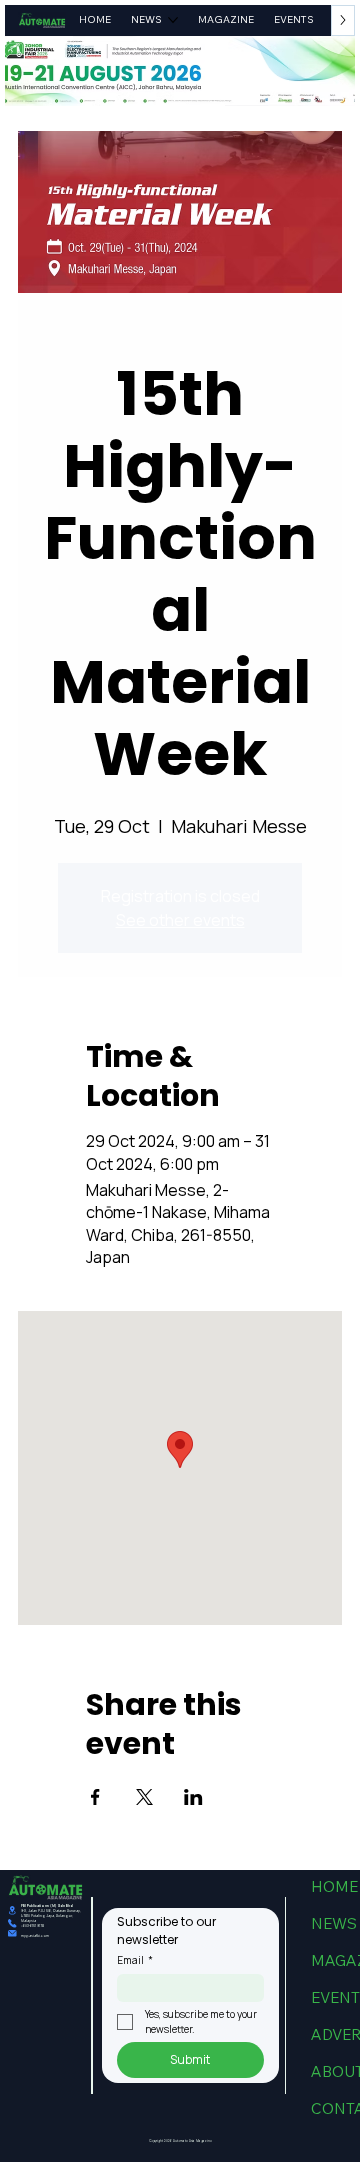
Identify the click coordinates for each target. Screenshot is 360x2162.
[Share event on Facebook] (95, 1797)
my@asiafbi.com (35, 1935)
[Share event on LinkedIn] (193, 1797)
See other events (180, 920)
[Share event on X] (144, 1797)
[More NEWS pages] (173, 20)
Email (135, 1960)
